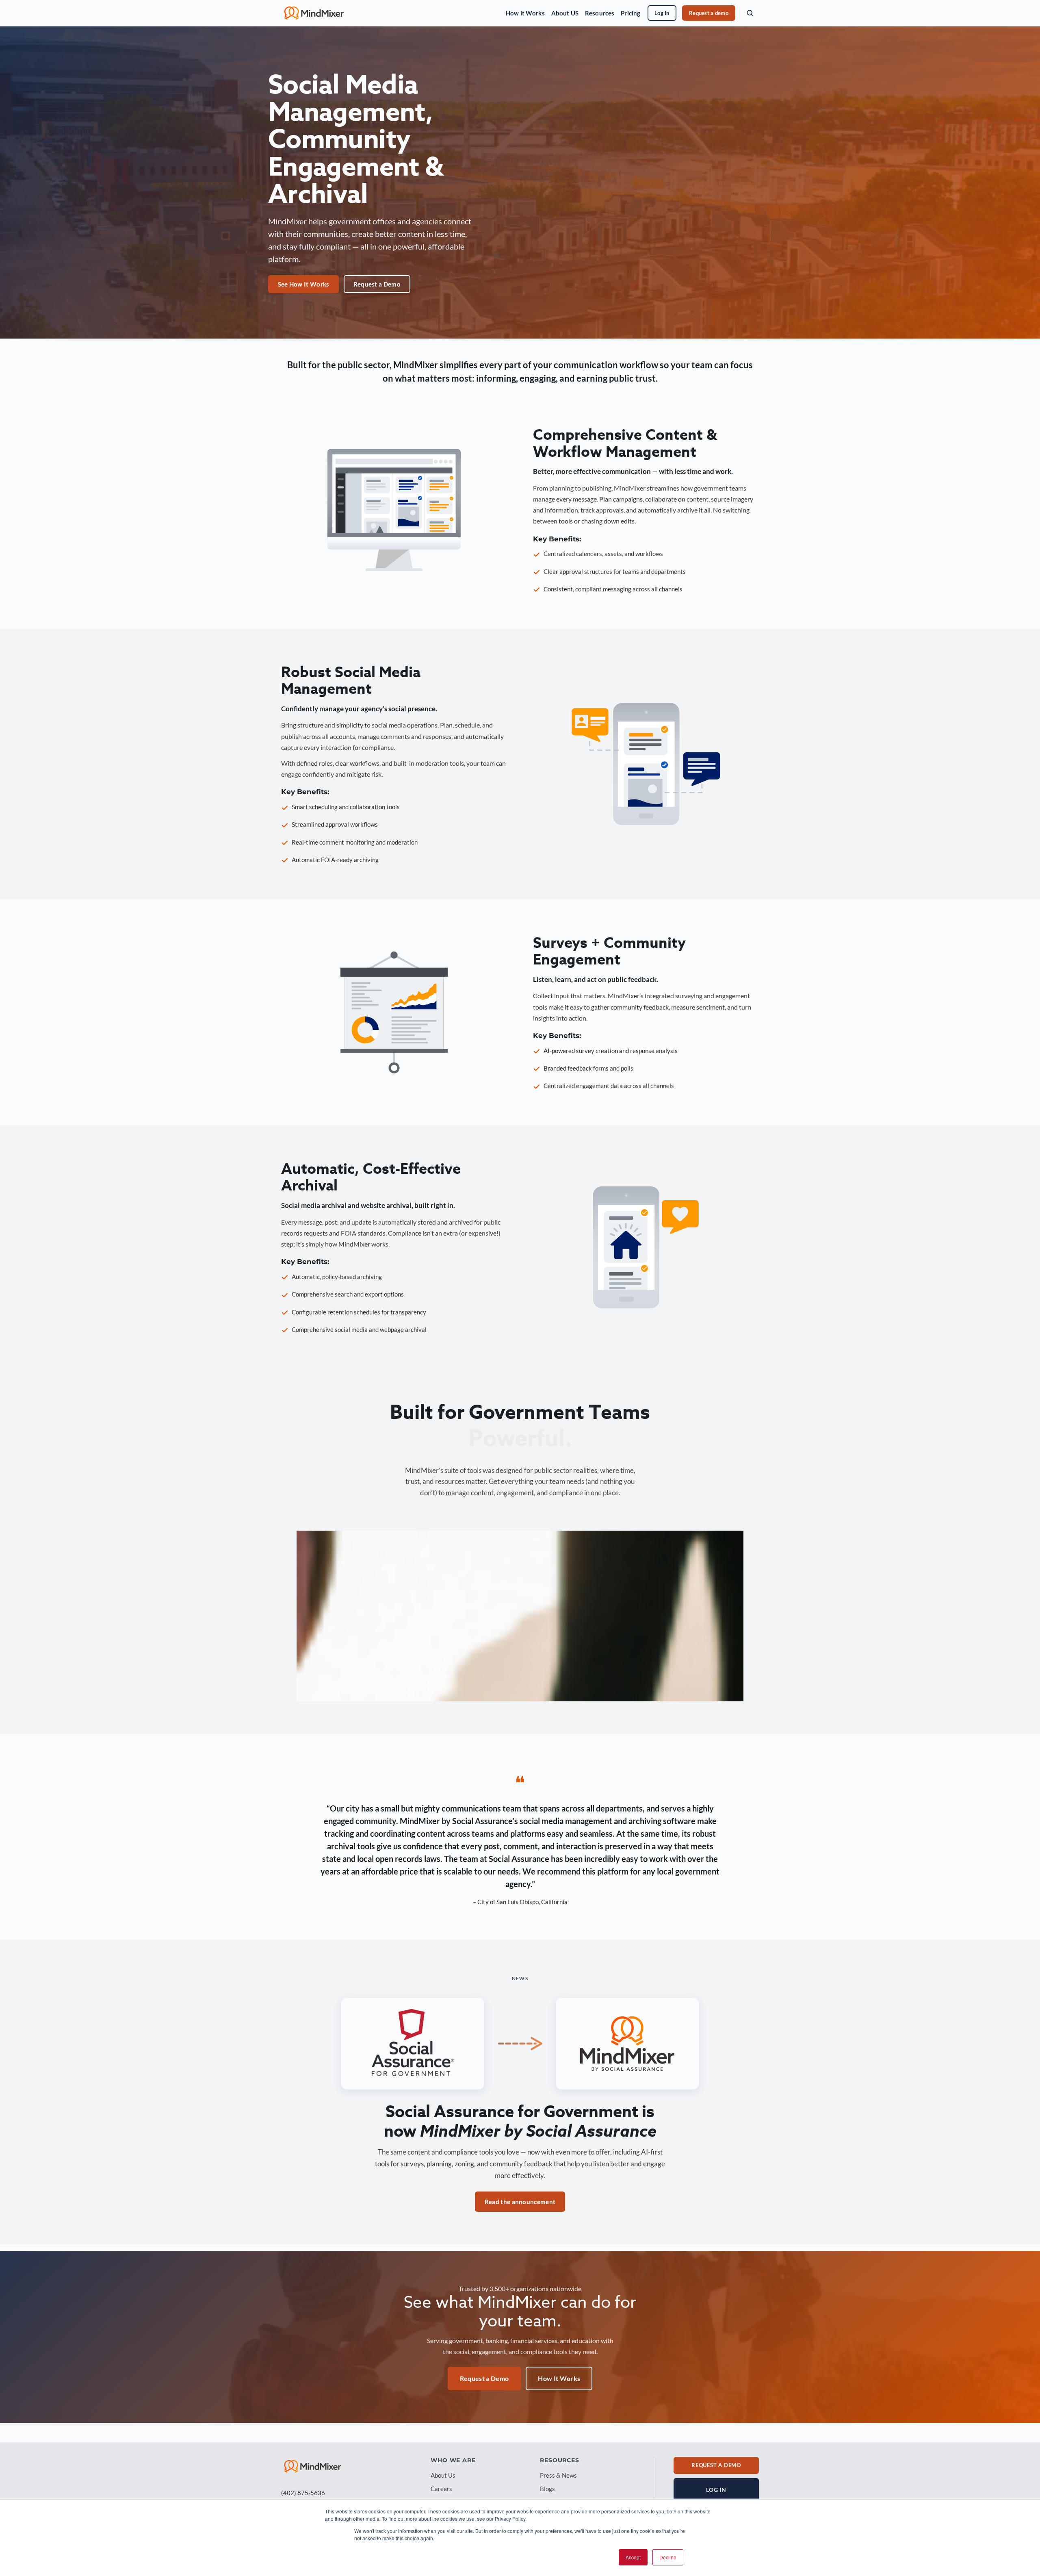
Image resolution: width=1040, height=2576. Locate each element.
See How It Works (304, 284)
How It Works (559, 2378)
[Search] (750, 13)
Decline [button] (668, 2557)
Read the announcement (520, 2202)
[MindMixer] (313, 2466)
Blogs (547, 2489)
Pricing (630, 13)
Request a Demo (377, 284)
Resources (600, 13)
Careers (441, 2489)
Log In (662, 13)
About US (565, 13)
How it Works (525, 13)
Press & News (558, 2475)
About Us (443, 2475)
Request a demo (709, 13)
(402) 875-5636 (303, 2493)
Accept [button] (633, 2557)
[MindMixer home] (314, 13)
